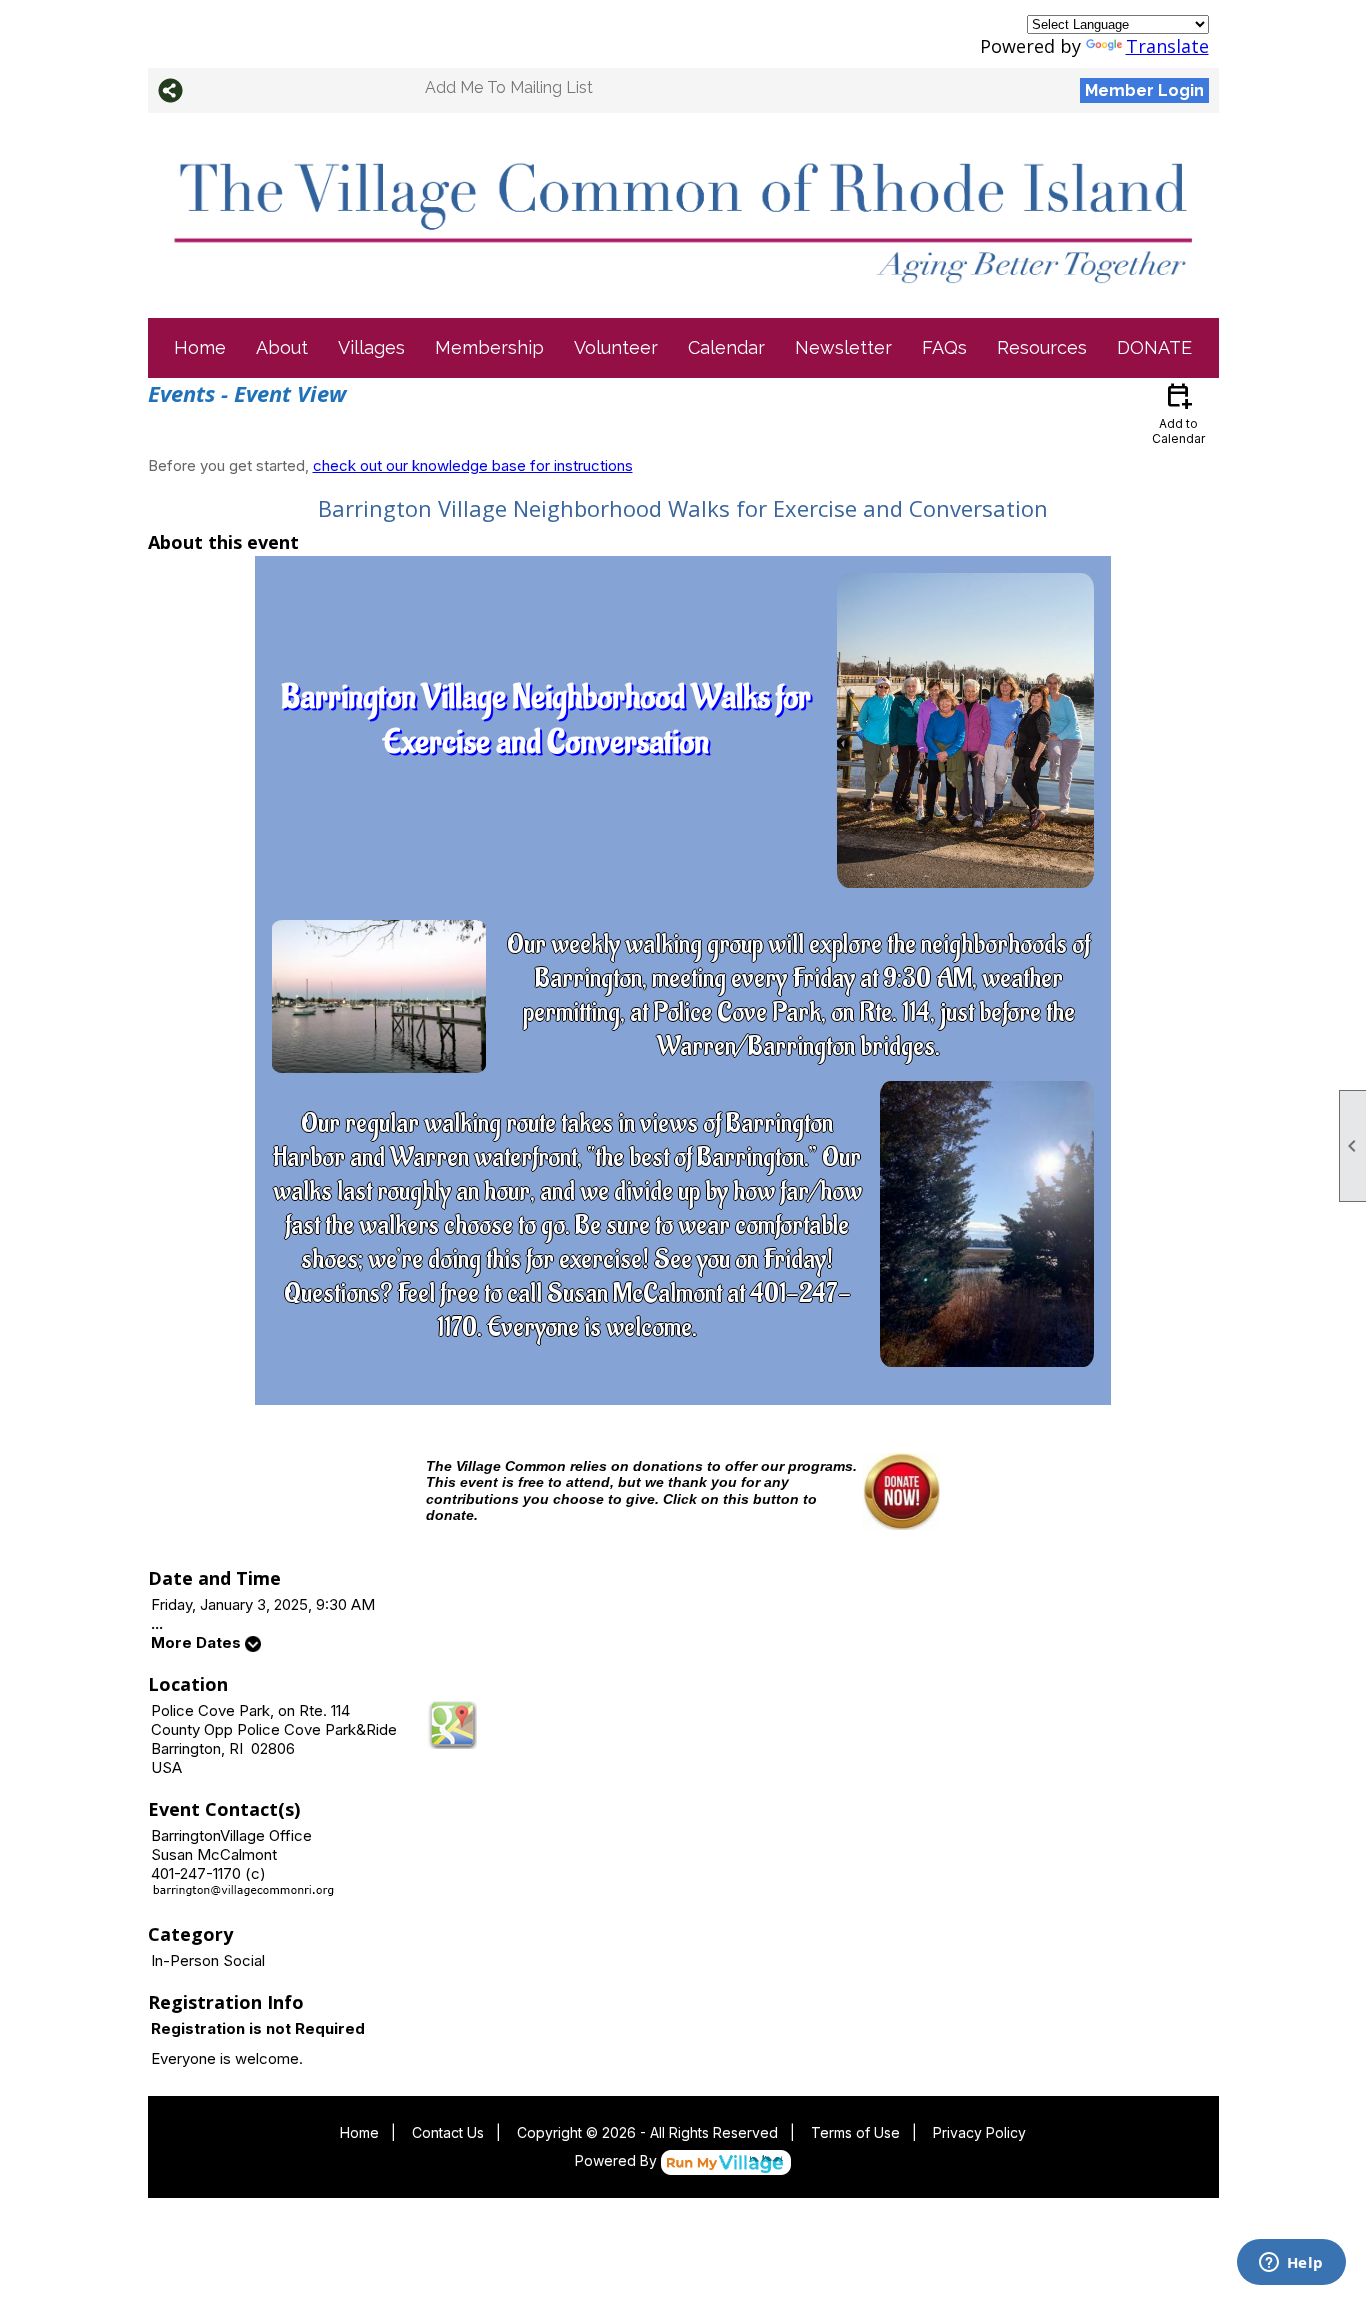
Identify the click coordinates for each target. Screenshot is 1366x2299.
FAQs (944, 347)
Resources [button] (1042, 347)
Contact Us (448, 2132)
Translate (1167, 46)
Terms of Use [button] (855, 2132)
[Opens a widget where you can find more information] (1291, 2264)
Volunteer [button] (616, 347)
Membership (489, 347)
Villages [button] (371, 347)
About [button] (282, 347)
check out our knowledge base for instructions (473, 465)
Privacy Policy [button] (979, 2132)
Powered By (618, 2160)
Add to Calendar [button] (1178, 412)
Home (200, 347)
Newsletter (843, 347)
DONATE (1154, 347)
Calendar (726, 347)
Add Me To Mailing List (509, 87)
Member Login (1144, 90)
